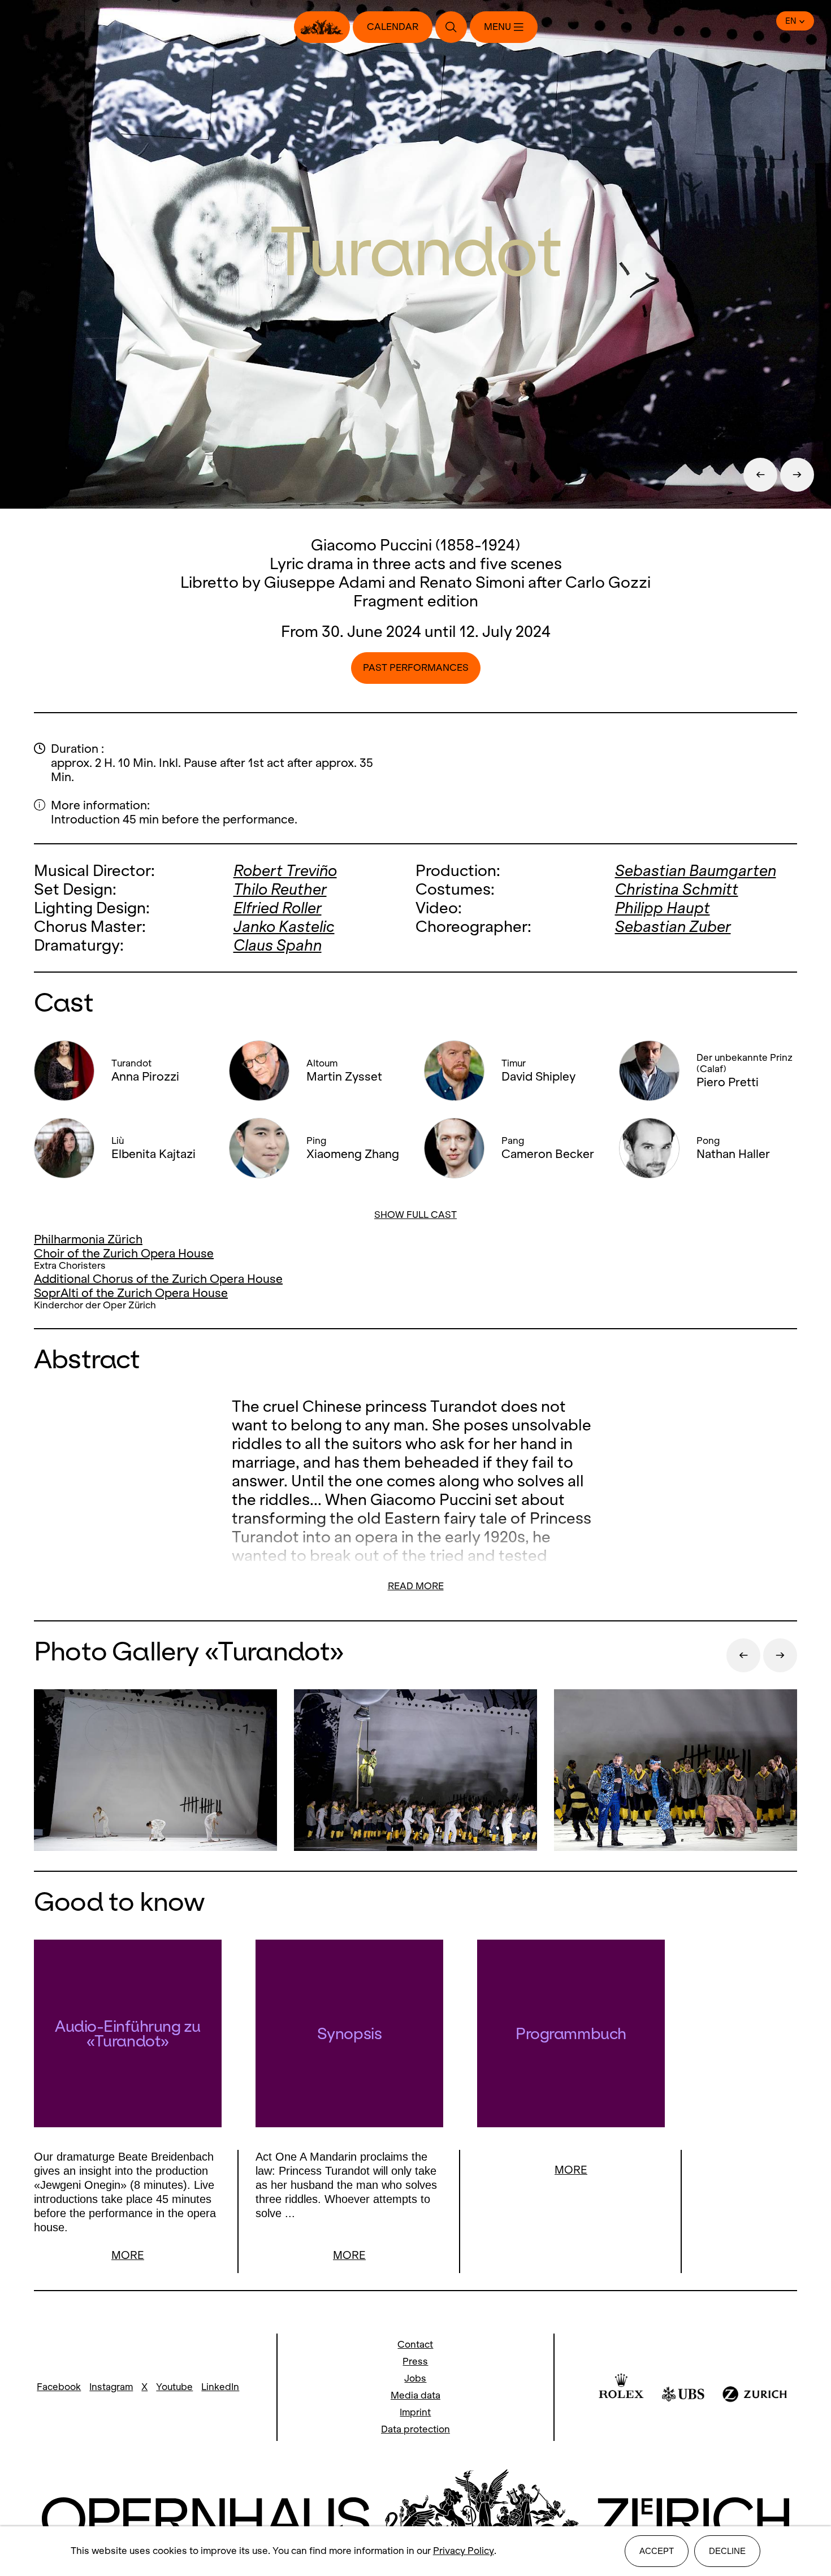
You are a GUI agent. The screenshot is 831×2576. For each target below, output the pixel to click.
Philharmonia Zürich (88, 1239)
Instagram (111, 2387)
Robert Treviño (285, 871)
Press (415, 2362)
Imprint (415, 2412)
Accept (657, 2551)
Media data (415, 2395)
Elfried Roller (278, 908)
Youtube (174, 2387)
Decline (727, 2551)
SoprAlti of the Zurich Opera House (131, 1293)
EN (791, 21)
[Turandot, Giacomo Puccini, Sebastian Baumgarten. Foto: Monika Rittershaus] (155, 1771)
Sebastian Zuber (673, 927)
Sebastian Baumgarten (696, 871)
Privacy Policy (464, 2551)
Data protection (415, 2429)
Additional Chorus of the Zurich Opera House (158, 1279)
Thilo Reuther (280, 889)
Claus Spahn (278, 945)
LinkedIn (220, 2387)
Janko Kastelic (284, 927)
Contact (415, 2345)
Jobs (415, 2378)
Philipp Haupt (663, 908)
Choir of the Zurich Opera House (124, 1253)
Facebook (59, 2387)
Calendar (393, 27)
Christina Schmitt (677, 889)
